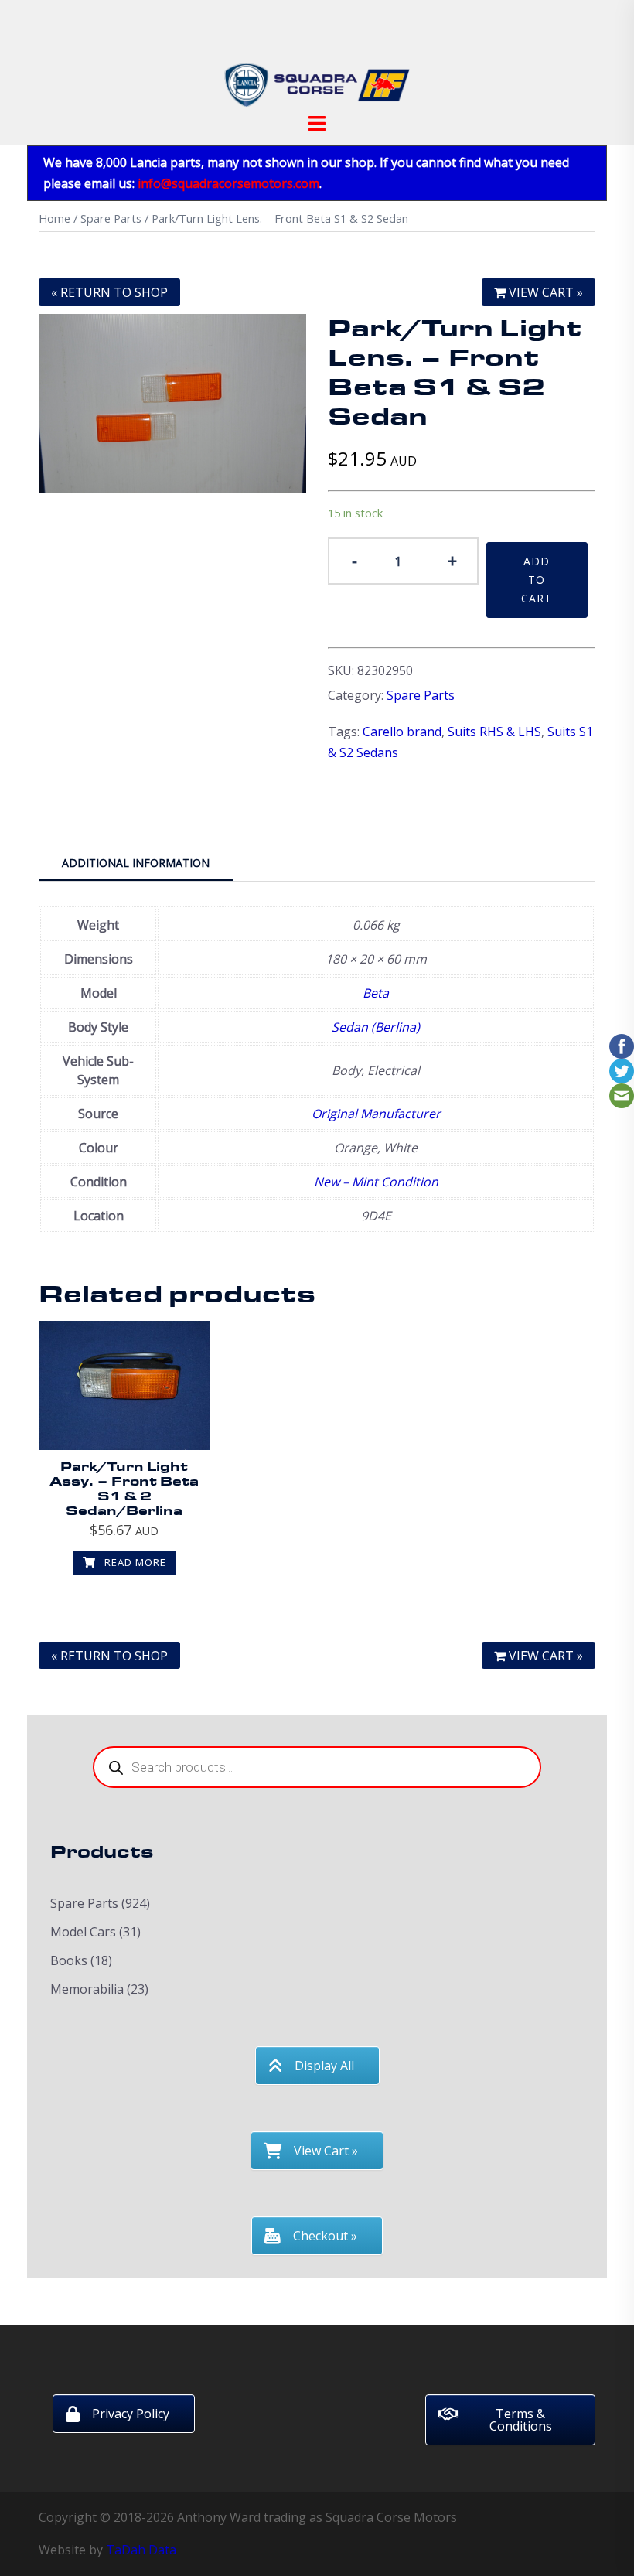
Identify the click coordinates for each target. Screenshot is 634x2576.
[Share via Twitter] (622, 1070)
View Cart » (544, 292)
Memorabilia (87, 1989)
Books (69, 1960)
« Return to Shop (109, 292)
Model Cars (83, 1932)
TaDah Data (141, 2550)
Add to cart (537, 580)
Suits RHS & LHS (494, 732)
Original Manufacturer (376, 1114)
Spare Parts (111, 218)
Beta (376, 993)
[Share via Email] (622, 1094)
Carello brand (402, 732)
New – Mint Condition (376, 1182)
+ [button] (452, 560)
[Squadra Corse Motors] (317, 60)
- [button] (354, 560)
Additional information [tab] (136, 863)
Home (55, 218)
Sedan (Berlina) (376, 1027)
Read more (134, 1562)
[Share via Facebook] (622, 1045)
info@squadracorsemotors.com (228, 183)
